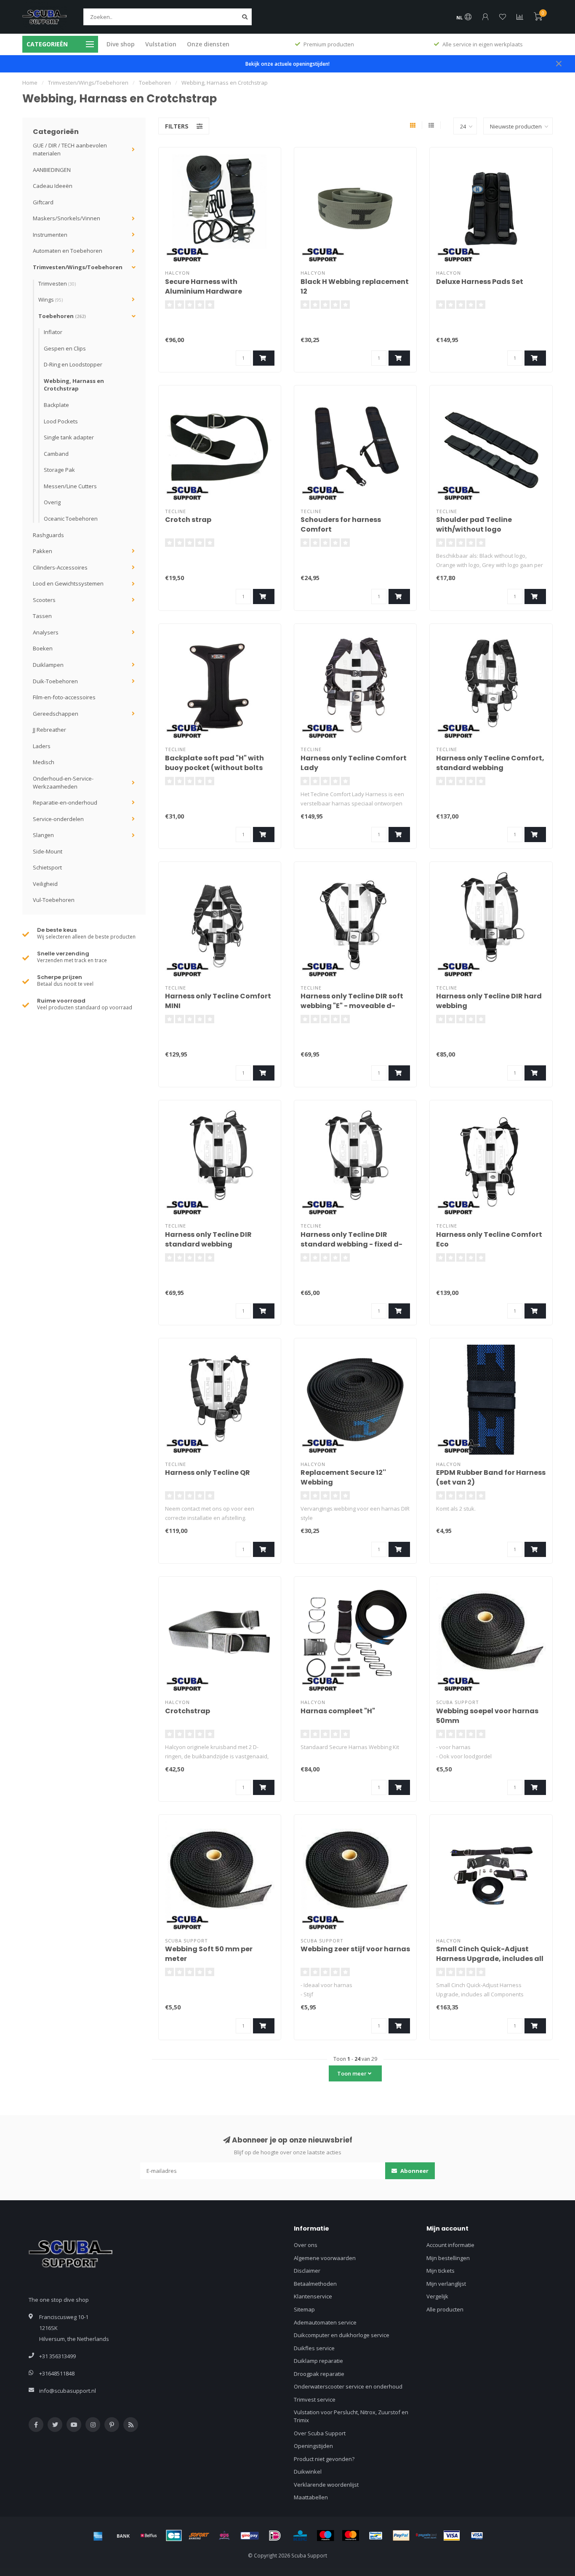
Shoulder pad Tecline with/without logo (474, 524)
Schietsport (47, 867)
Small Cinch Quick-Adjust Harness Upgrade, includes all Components (490, 1959)
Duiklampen (48, 665)
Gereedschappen (56, 714)
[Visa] (452, 2536)
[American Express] (98, 2536)
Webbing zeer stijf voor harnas (355, 1949)
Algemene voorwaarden (325, 2258)
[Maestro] (325, 2536)
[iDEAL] (275, 2536)
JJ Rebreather (49, 730)
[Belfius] (149, 2536)
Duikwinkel (308, 2472)
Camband (56, 454)
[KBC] (300, 2536)
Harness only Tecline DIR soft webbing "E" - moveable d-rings (352, 1006)
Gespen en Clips (65, 348)
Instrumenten (50, 235)
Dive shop (121, 44)
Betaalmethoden (315, 2284)
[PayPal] (401, 2536)
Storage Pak (59, 470)
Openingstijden (313, 2446)
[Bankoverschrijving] (123, 2536)
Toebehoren (62, 316)
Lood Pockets (61, 421)
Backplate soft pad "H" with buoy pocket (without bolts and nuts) (214, 768)
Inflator (53, 332)
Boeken (43, 648)
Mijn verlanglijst (446, 2284)
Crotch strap (188, 520)
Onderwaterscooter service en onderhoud (348, 2386)
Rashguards (48, 535)
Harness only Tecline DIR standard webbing (208, 1239)
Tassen (42, 616)
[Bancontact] (376, 2536)
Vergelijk (437, 2296)
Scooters (44, 600)
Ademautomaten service (325, 2322)
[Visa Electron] (477, 2536)
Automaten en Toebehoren (68, 251)
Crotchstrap (188, 1711)
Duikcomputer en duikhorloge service (342, 2335)
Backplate (56, 405)
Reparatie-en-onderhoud (65, 802)
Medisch (44, 762)
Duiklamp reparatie (318, 2361)
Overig (52, 502)
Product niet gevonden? (324, 2459)
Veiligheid (45, 884)
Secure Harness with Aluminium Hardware (204, 286)
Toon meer (353, 2073)
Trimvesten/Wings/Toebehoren (78, 267)
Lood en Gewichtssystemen (68, 583)
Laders (42, 746)
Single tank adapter (69, 437)
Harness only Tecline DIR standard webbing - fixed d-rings (351, 1244)
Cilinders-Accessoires (60, 567)
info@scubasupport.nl (68, 2391)
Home (30, 83)
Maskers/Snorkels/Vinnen (67, 218)
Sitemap (304, 2309)
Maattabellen (311, 2497)
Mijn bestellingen (448, 2258)
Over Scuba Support (320, 2433)
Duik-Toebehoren (55, 681)
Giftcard (43, 202)
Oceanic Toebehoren (71, 519)
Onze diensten (208, 44)
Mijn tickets (441, 2271)
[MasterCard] (351, 2536)
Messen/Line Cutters (70, 486)
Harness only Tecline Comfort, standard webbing (490, 763)
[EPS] (224, 2536)
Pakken (43, 551)
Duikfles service (314, 2348)
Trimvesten (57, 284)
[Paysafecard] (426, 2536)
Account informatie (450, 2245)
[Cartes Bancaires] (174, 2536)
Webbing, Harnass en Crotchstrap (74, 385)
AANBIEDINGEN (52, 170)
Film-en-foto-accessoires (64, 697)
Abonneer (414, 2171)
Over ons (306, 2245)
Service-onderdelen (58, 819)
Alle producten (445, 2309)
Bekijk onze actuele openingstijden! (287, 64)
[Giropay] (250, 2536)
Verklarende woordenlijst (326, 2485)
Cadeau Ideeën (53, 186)
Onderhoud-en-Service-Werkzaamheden (63, 782)
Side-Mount (48, 851)
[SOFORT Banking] (199, 2536)
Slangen (43, 835)
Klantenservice (313, 2296)
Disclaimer (307, 2271)
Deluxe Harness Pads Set (480, 282)
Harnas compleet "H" (338, 1711)
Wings (51, 300)
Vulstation (161, 44)
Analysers (46, 632)
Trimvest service (315, 2399)
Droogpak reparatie (319, 2374)
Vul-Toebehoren (54, 900)
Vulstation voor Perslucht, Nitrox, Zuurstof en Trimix (351, 2416)
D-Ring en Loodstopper (73, 364)
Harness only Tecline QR (208, 1473)
